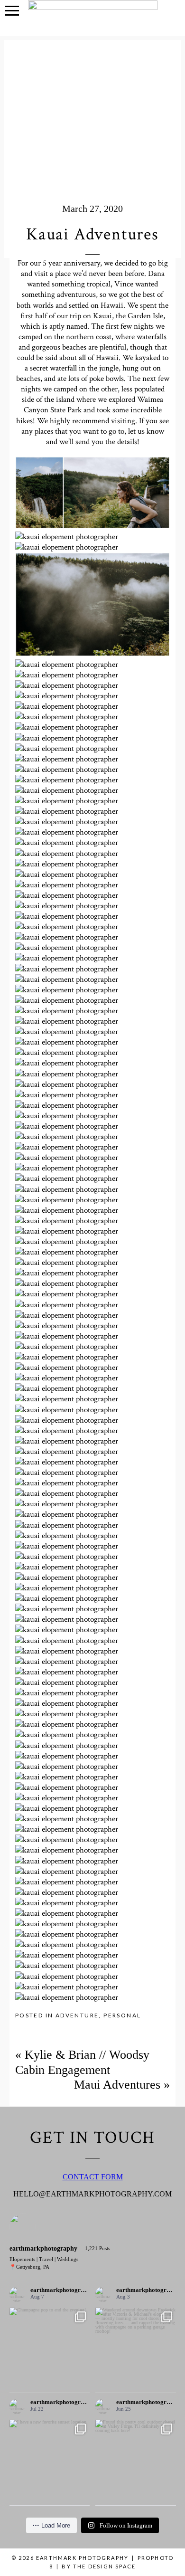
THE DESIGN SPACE (104, 2566)
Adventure (77, 2015)
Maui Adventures (117, 2085)
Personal (122, 2015)
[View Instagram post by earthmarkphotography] (81, 2379)
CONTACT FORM (93, 2177)
